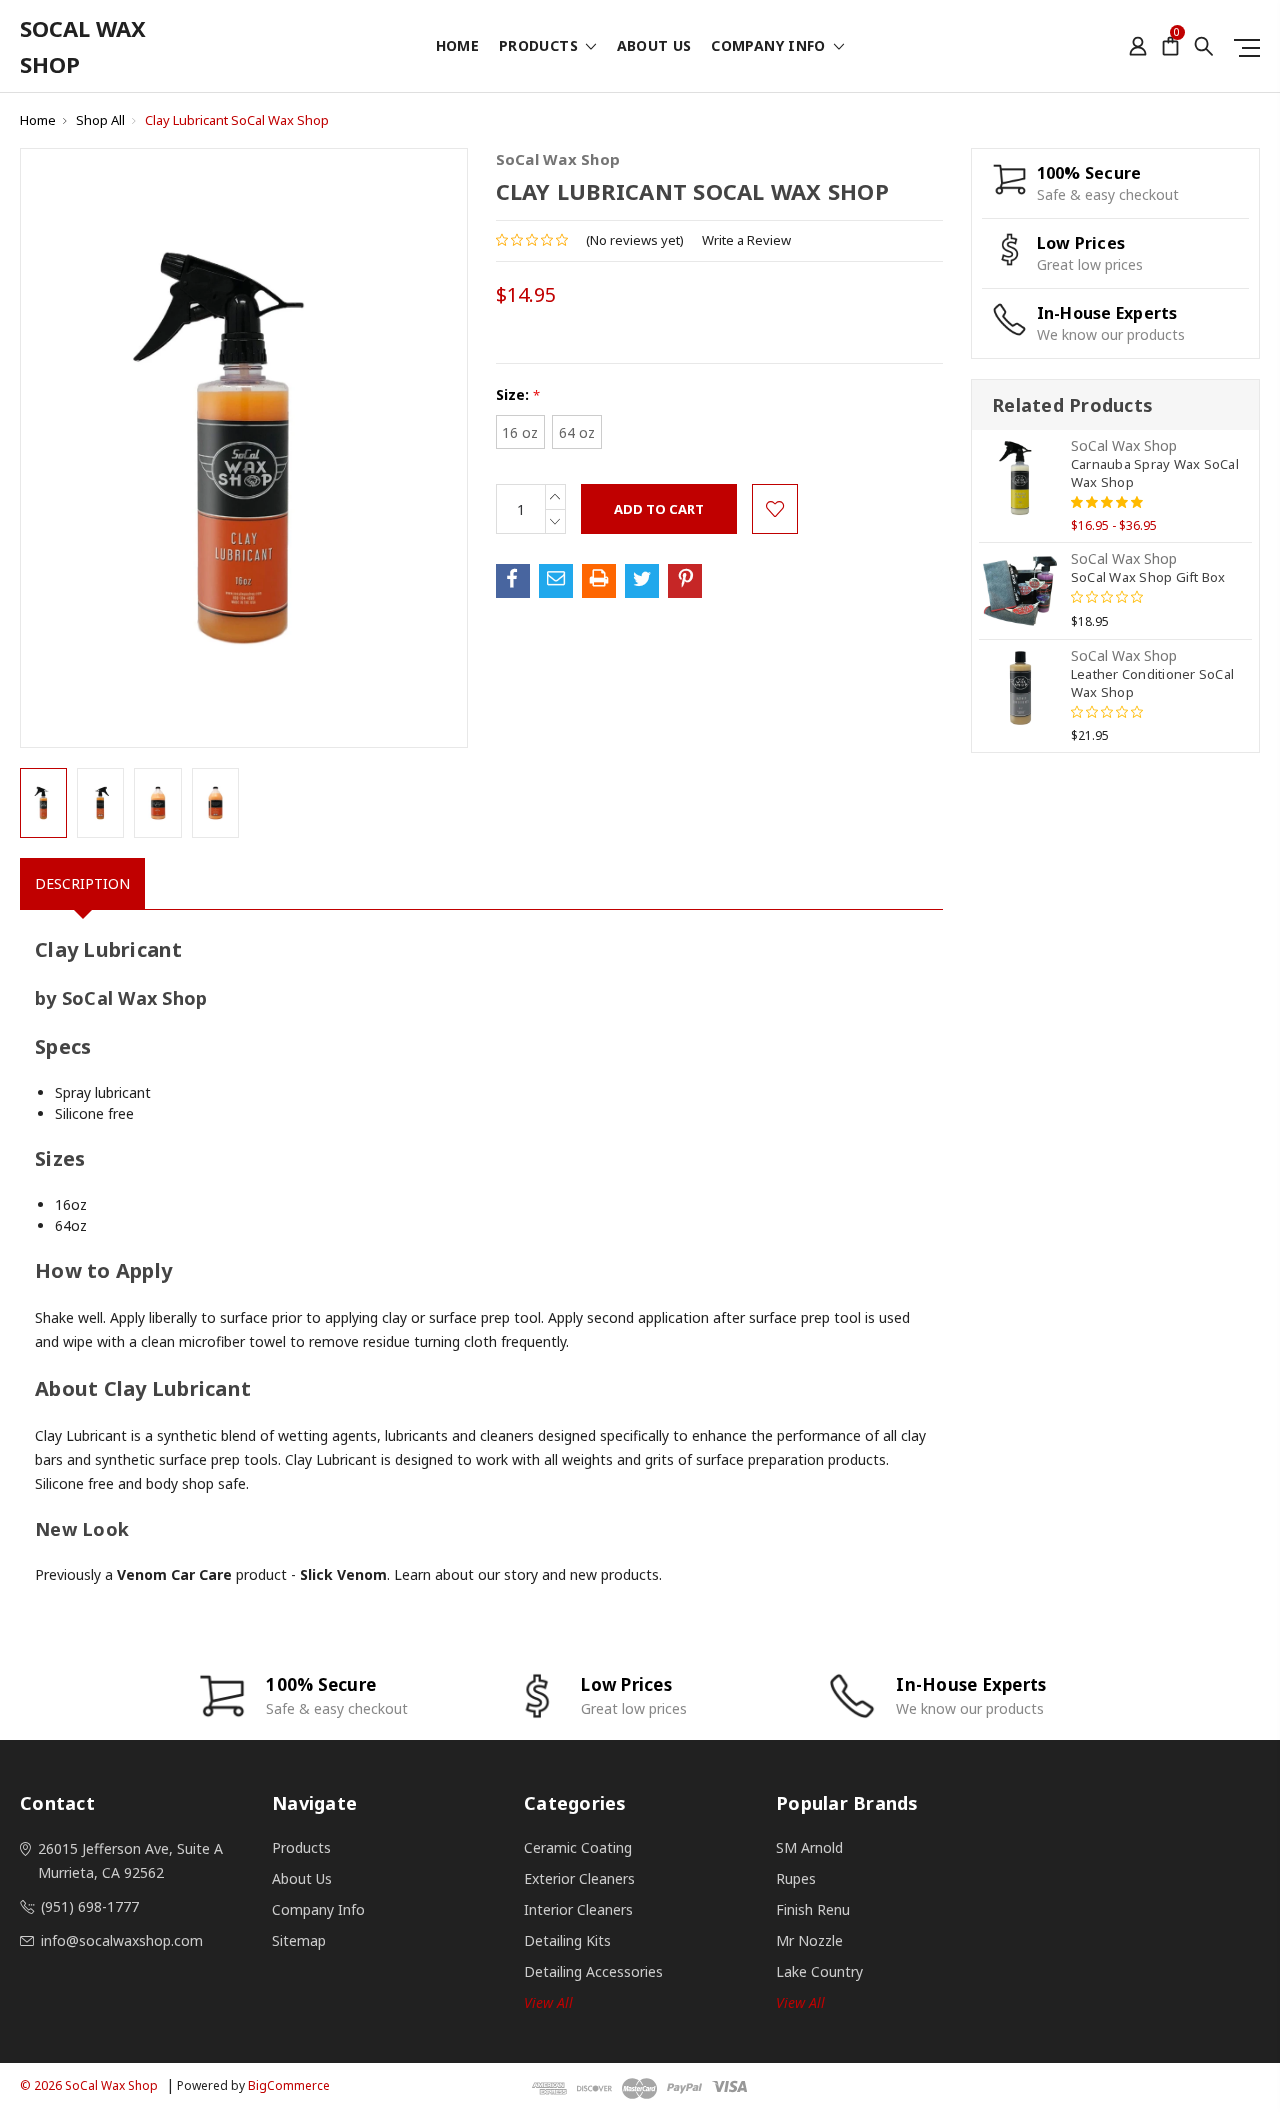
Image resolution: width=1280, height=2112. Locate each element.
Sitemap (299, 1940)
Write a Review (746, 240)
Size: (518, 394)
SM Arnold (809, 1847)
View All (800, 2002)
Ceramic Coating (578, 1847)
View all (548, 2002)
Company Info (770, 47)
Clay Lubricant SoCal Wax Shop (237, 120)
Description (82, 883)
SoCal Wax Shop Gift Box (1148, 577)
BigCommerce (289, 2085)
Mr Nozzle (809, 1940)
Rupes (796, 1878)
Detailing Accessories (593, 1971)
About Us (654, 47)
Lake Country (819, 1971)
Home (457, 47)
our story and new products (568, 1574)
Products (540, 47)
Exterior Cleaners (579, 1878)
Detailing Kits (567, 1940)
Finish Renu (813, 1909)
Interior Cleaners (578, 1909)
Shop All (100, 120)
